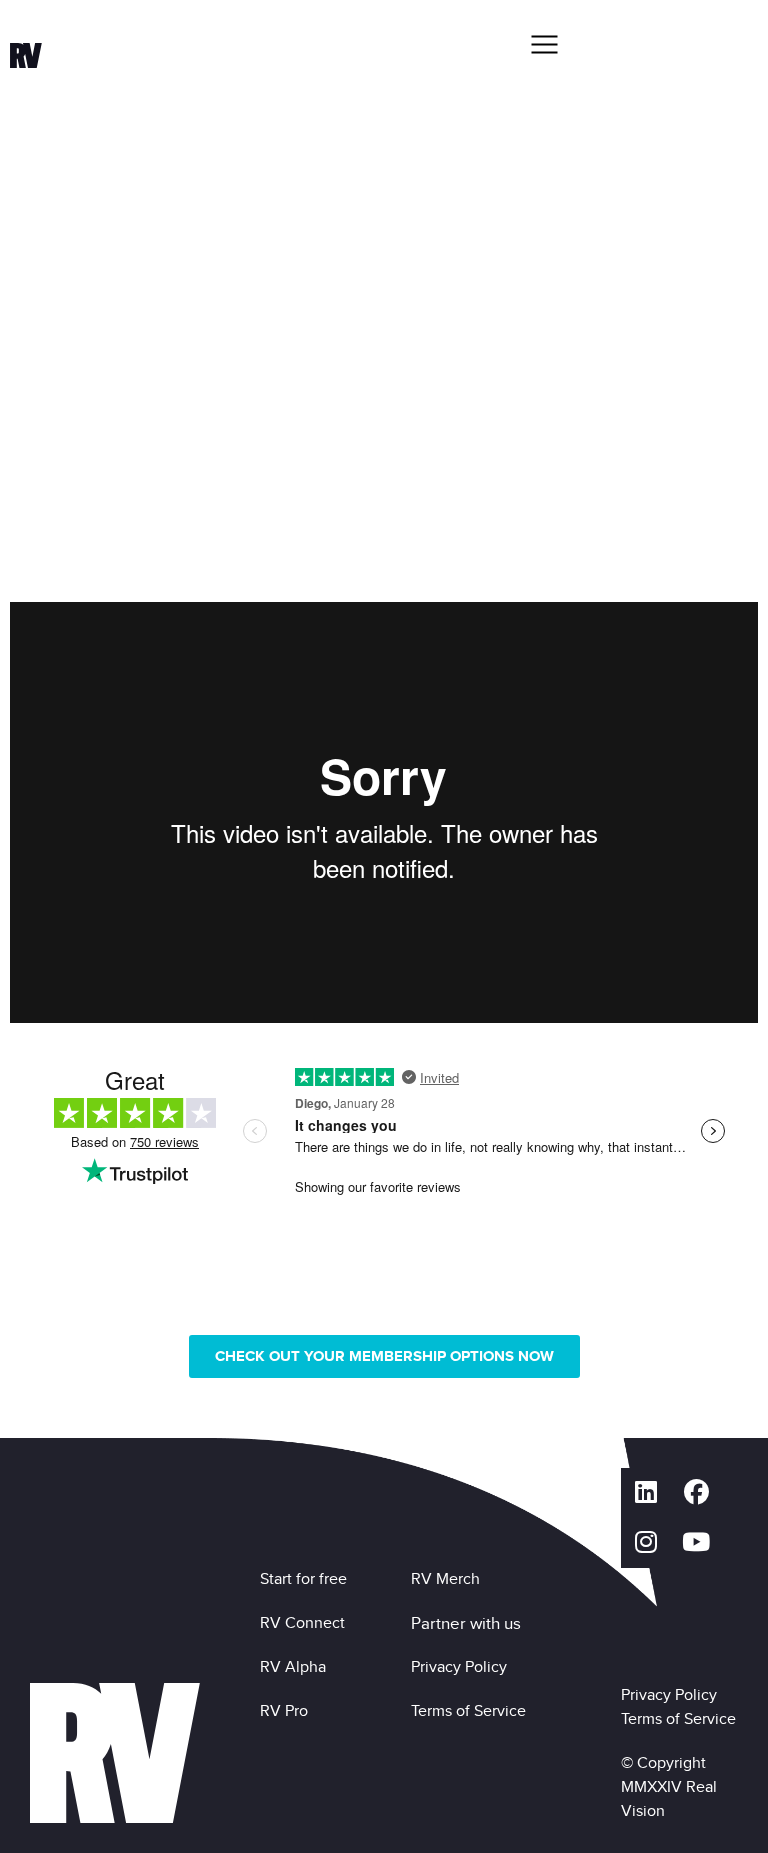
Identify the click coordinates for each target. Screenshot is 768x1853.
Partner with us (466, 1623)
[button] (544, 44)
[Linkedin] (646, 1493)
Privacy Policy (463, 1666)
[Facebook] (696, 1493)
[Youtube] (696, 1543)
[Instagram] (646, 1543)
